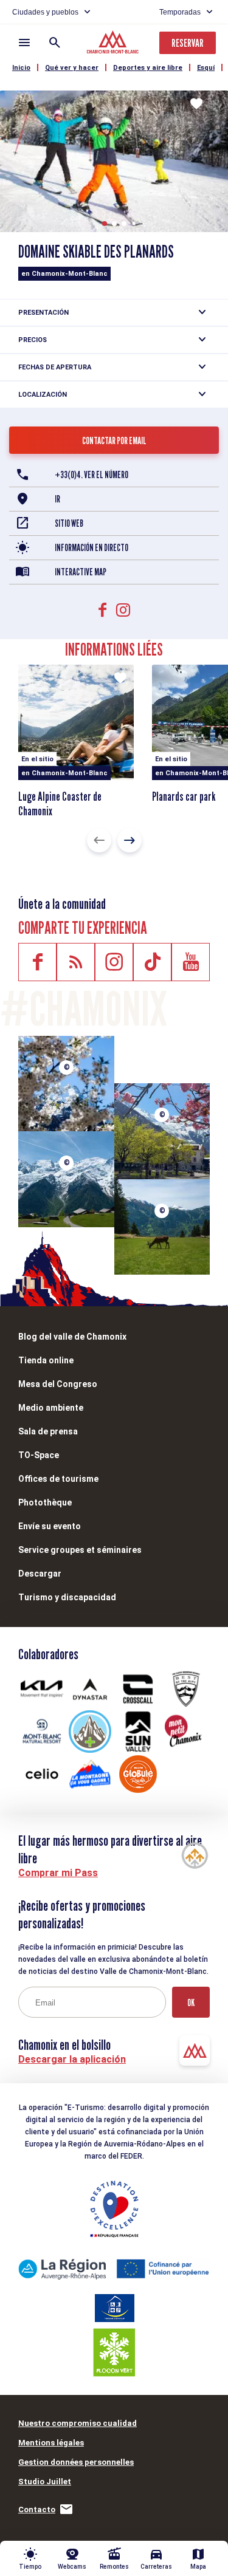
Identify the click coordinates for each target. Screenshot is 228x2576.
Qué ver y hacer (72, 68)
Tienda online (46, 1360)
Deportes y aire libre (148, 68)
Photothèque (45, 1502)
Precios (33, 340)
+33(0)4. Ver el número (92, 475)
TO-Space (39, 1455)
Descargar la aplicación (72, 2059)
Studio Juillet (45, 2482)
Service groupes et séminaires (80, 1550)
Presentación (43, 313)
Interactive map (81, 572)
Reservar (188, 43)
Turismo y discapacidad (67, 1597)
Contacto (37, 2509)
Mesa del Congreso (58, 1384)
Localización (43, 395)
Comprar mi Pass (58, 1873)
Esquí (206, 68)
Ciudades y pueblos (45, 12)
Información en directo (92, 548)
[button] (105, 224)
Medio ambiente (51, 1408)
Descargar (40, 1574)
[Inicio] (114, 44)
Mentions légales (51, 2443)
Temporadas (180, 12)
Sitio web (69, 523)
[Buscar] (55, 43)
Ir (57, 499)
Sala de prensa (48, 1431)
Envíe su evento (50, 1526)
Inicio (21, 68)
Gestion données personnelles (76, 2462)
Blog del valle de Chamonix (72, 1337)
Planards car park (184, 796)
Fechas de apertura (55, 367)
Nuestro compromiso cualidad (78, 2423)
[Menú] (24, 43)
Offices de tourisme (58, 1479)
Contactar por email (114, 441)
